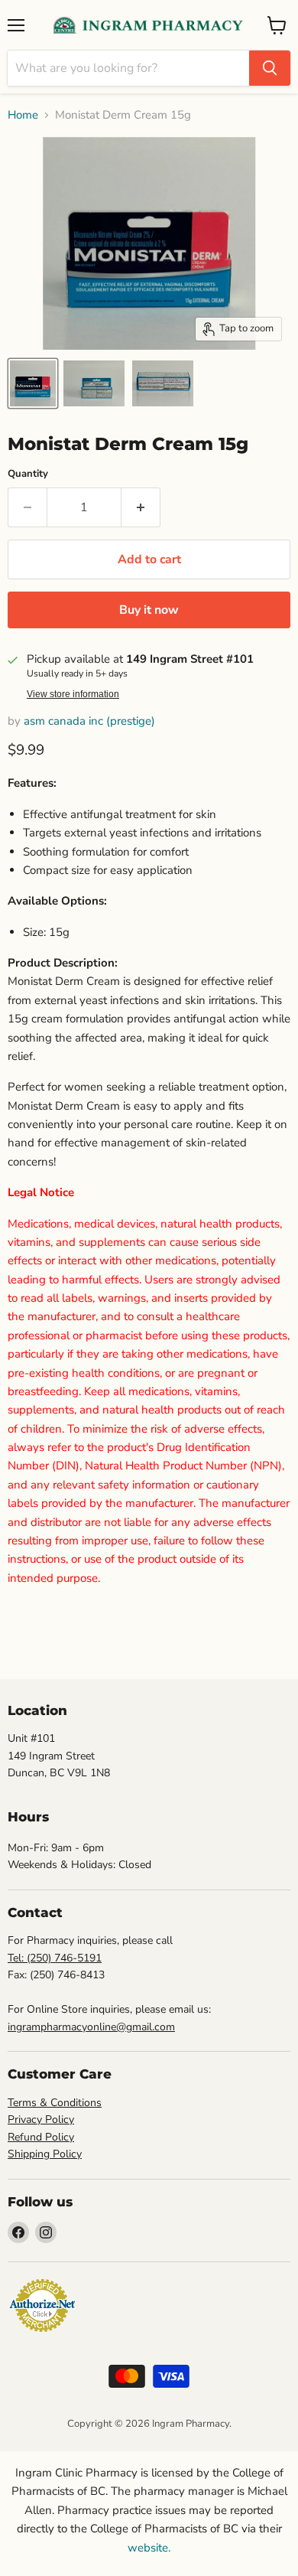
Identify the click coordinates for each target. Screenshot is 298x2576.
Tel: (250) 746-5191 (55, 1958)
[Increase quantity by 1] (141, 507)
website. (149, 2548)
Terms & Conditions (55, 2103)
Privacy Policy (41, 2119)
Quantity (28, 474)
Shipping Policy (45, 2154)
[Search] (270, 68)
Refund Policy (41, 2137)
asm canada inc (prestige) (89, 721)
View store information (73, 694)
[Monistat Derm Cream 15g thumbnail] (33, 383)
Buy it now (149, 610)
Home (23, 115)
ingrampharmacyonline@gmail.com (91, 2027)
